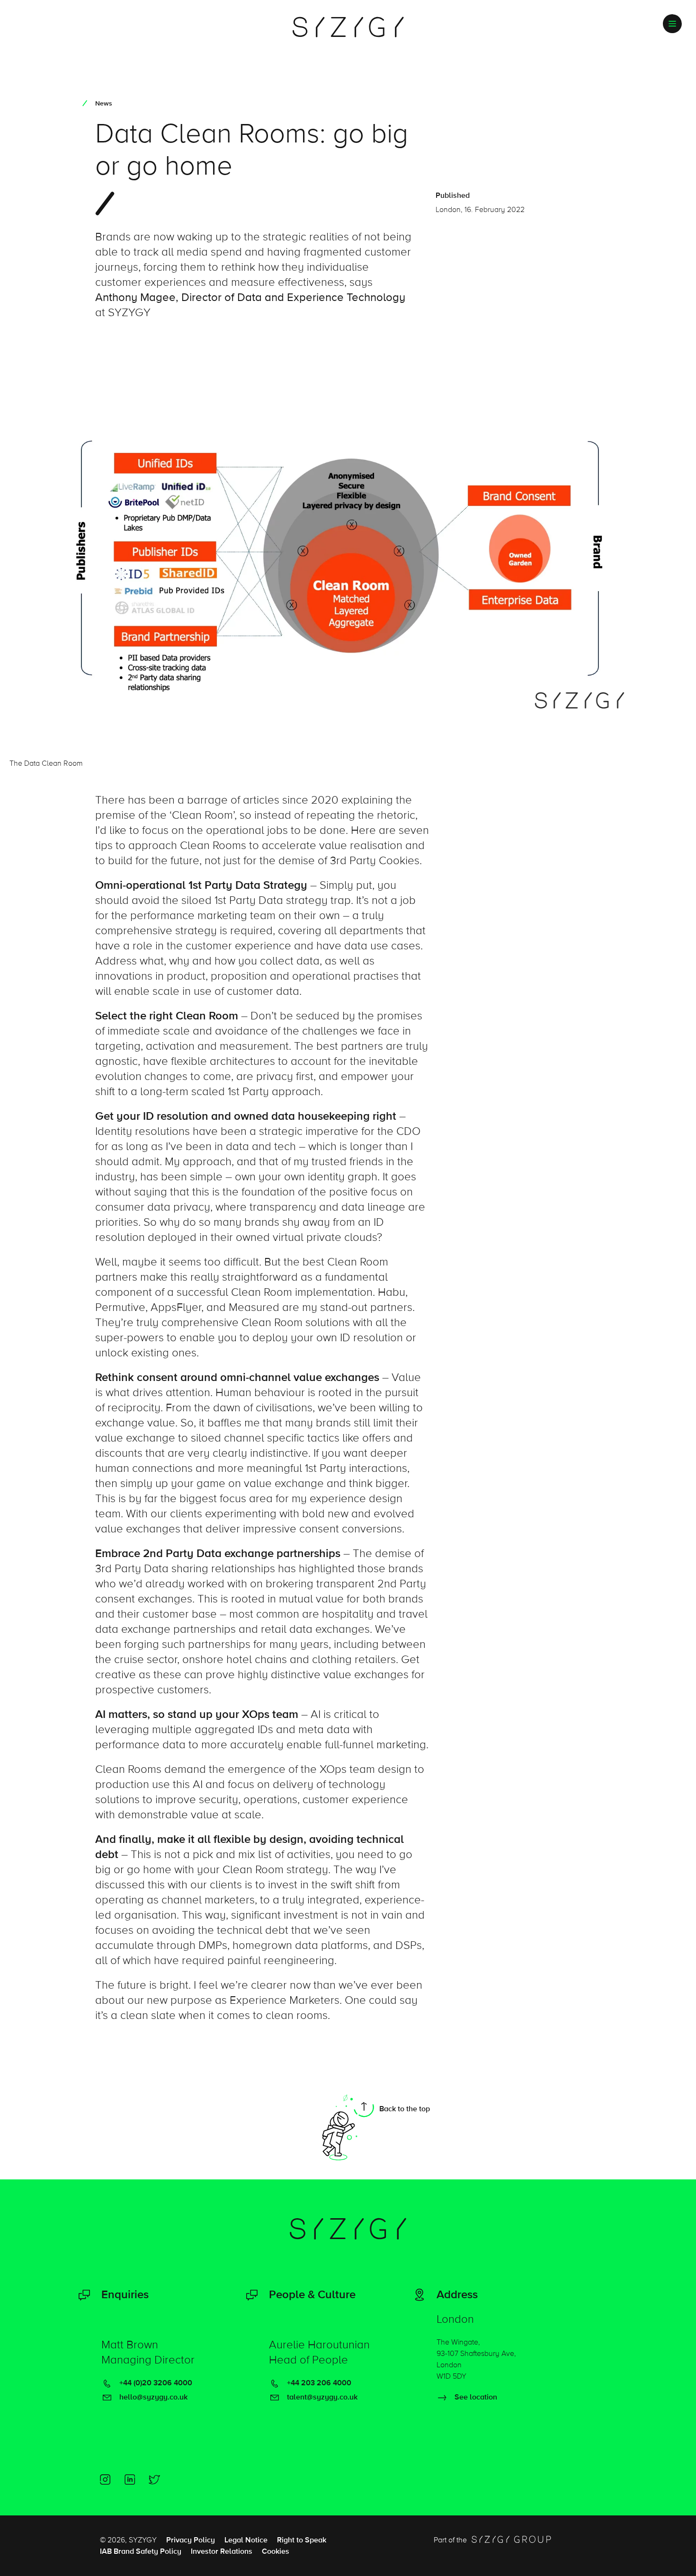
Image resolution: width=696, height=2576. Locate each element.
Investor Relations (222, 2551)
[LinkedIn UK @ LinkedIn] (130, 2479)
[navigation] (672, 24)
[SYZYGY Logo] (348, 2229)
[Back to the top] (348, 2127)
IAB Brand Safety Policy (141, 2551)
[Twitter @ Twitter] (154, 2479)
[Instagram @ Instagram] (105, 2479)
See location (475, 2397)
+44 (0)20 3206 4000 (155, 2383)
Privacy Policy (191, 2540)
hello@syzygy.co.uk (152, 2397)
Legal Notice (246, 2540)
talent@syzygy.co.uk (321, 2397)
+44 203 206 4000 (318, 2383)
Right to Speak (302, 2540)
